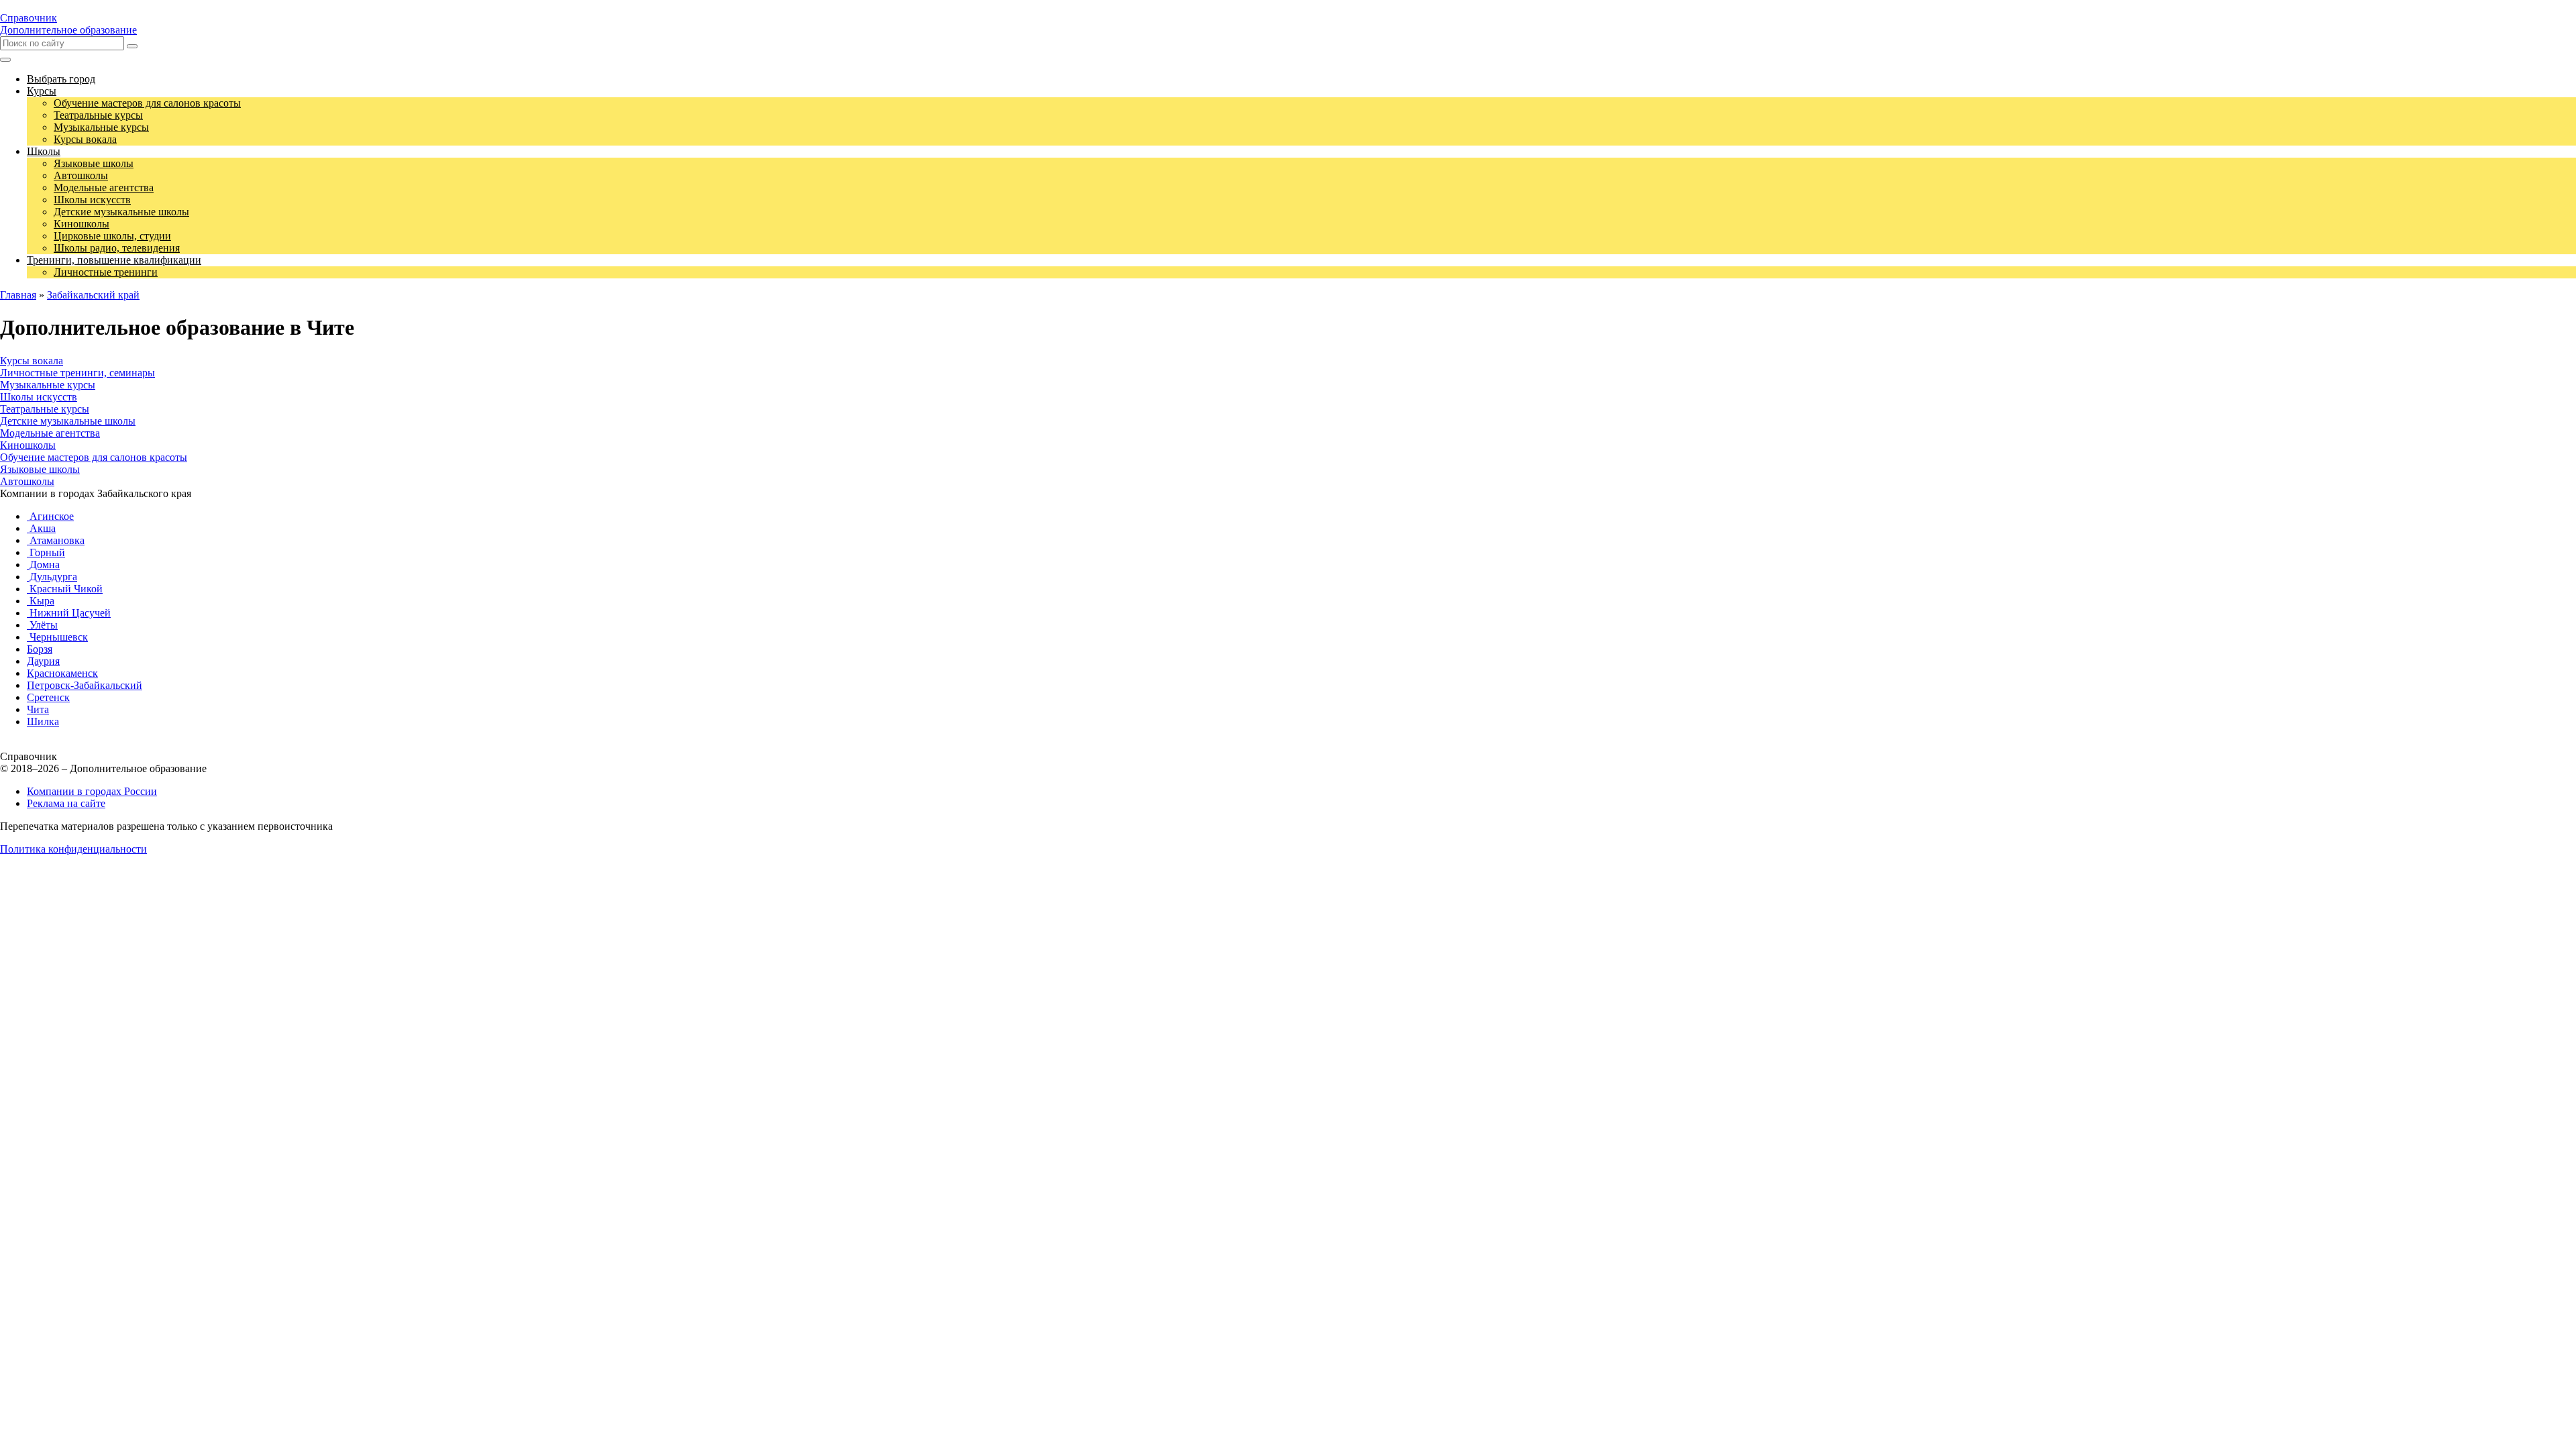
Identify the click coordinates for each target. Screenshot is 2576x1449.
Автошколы (27, 481)
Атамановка (56, 540)
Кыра (41, 601)
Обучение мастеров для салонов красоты (94, 457)
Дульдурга (52, 577)
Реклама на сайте (66, 803)
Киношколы (28, 445)
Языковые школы (40, 469)
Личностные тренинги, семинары (77, 373)
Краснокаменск (62, 673)
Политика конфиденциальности (73, 849)
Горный (46, 552)
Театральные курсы (45, 409)
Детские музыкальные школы (68, 421)
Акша (41, 528)
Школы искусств (39, 397)
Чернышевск (57, 637)
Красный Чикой (65, 589)
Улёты (42, 625)
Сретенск (48, 697)
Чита (38, 709)
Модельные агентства (50, 433)
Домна (43, 565)
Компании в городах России (92, 791)
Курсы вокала (32, 361)
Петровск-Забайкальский (85, 685)
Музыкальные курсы (48, 385)
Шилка (43, 721)
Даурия (43, 661)
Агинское (50, 516)
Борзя (40, 649)
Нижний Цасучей (69, 613)
